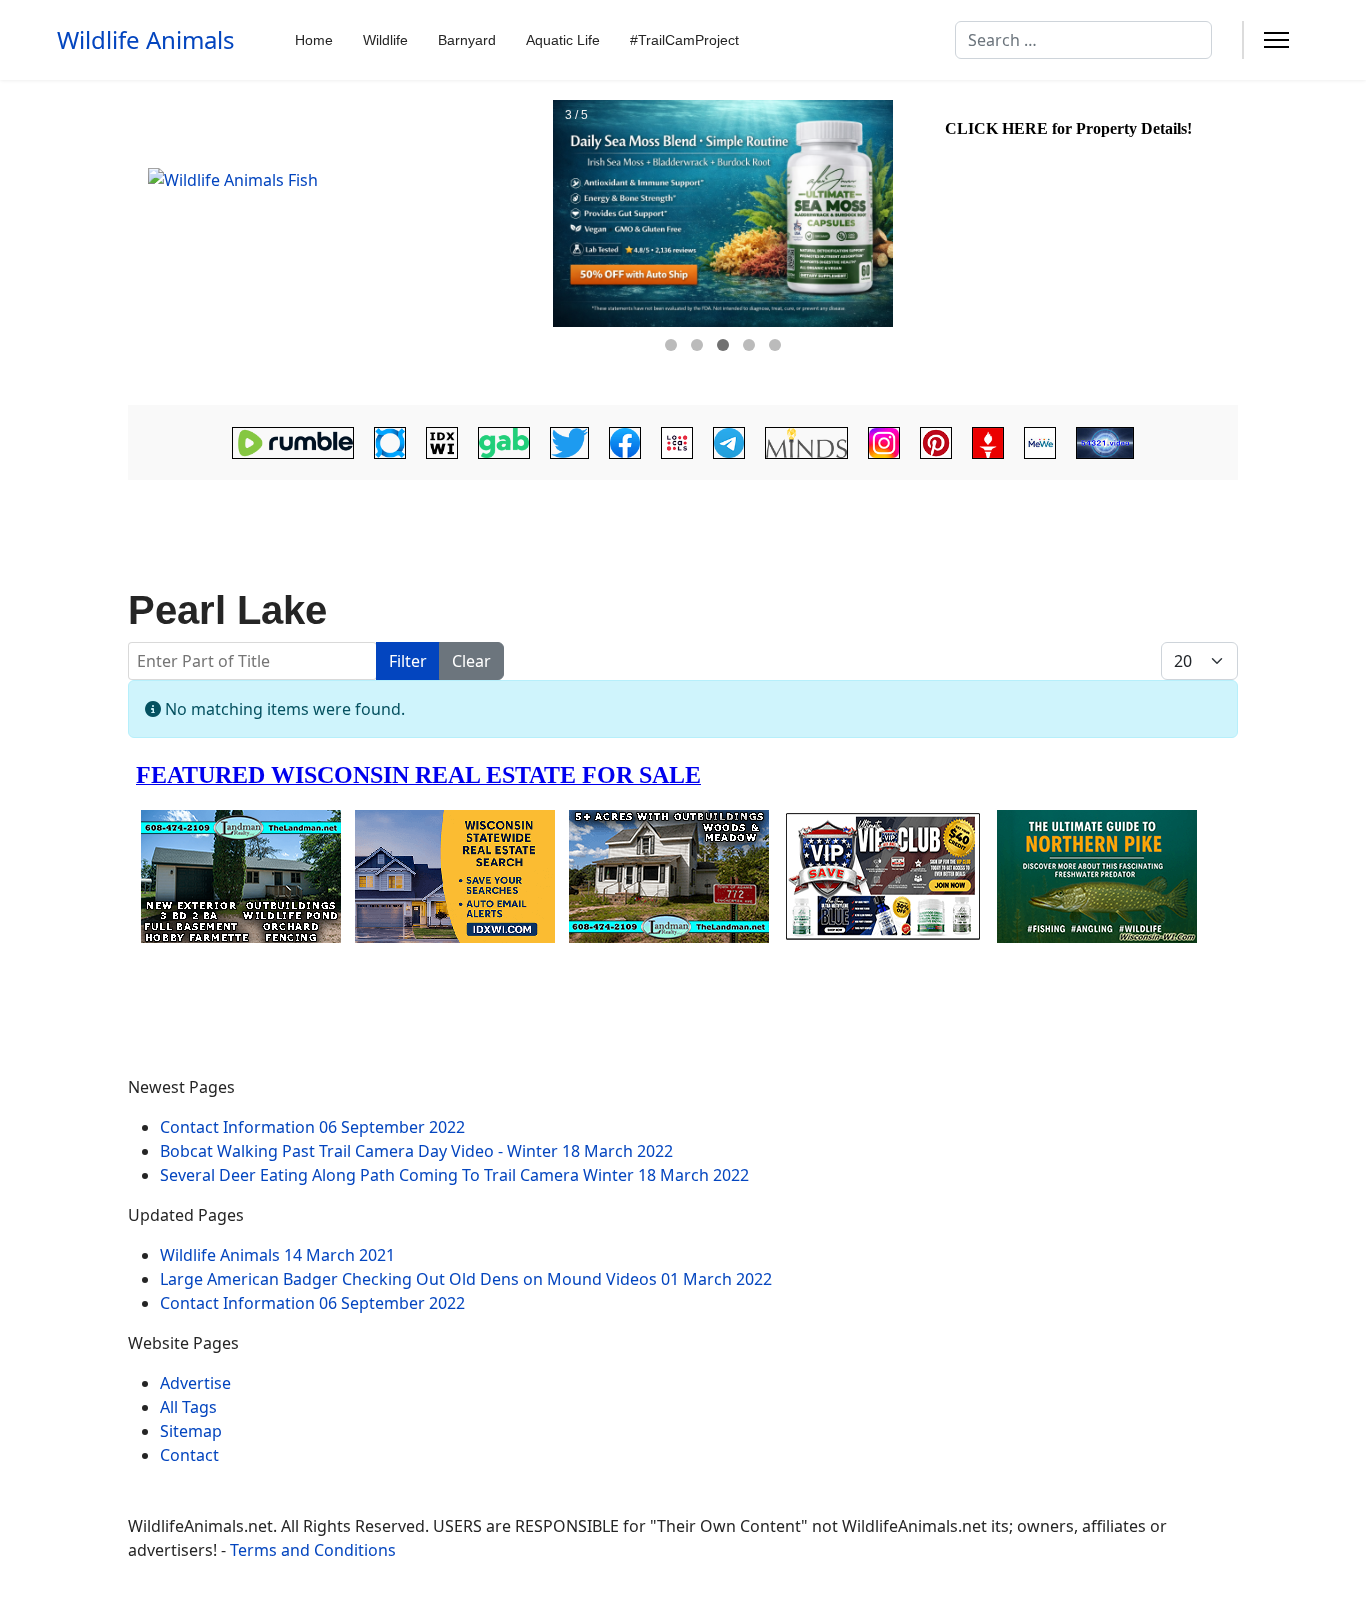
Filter (408, 661)
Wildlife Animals (146, 40)
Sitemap (191, 1431)
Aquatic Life (563, 40)
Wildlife (385, 40)
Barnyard (467, 40)
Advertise (195, 1383)
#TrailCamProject (684, 40)
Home (314, 40)
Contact (189, 1455)
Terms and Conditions (313, 1550)
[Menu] (1276, 40)
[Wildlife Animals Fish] (338, 243)
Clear (471, 661)
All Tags (188, 1407)
